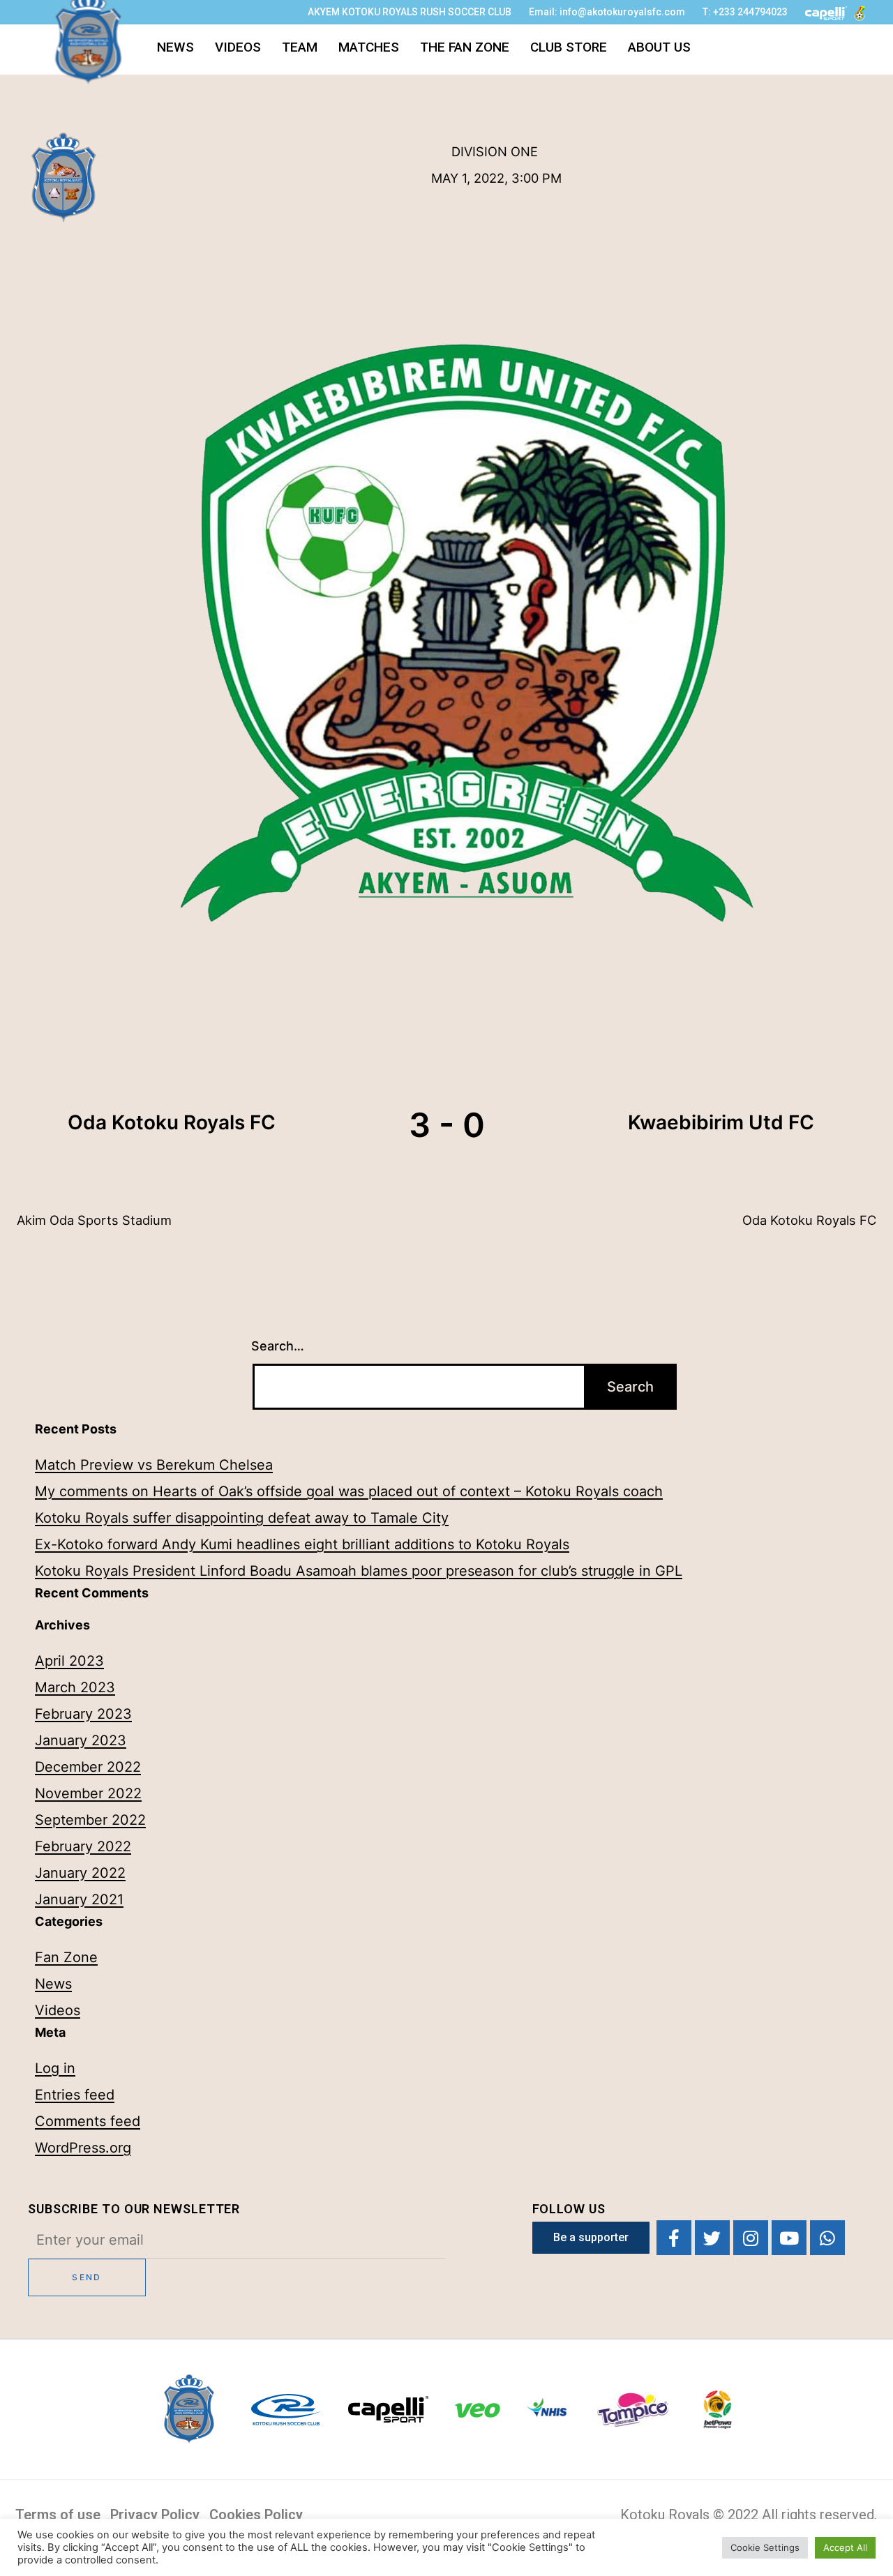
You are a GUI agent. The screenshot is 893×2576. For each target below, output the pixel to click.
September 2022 (90, 1820)
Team (300, 47)
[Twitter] (712, 2238)
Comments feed (88, 2121)
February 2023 (83, 1714)
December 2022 (88, 1767)
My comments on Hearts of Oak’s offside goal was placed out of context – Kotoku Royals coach (349, 1491)
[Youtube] (789, 2238)
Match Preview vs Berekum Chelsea (154, 1465)
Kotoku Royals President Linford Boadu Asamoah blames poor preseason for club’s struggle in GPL (359, 1571)
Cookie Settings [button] (765, 2547)
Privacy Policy (155, 2515)
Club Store (569, 47)
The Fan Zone (465, 47)
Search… (278, 1346)
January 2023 (81, 1740)
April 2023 (69, 1661)
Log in (55, 2068)
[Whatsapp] (827, 2238)
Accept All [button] (845, 2547)
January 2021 (79, 1899)
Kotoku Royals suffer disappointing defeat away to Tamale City (242, 1518)
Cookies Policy (256, 2515)
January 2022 (80, 1873)
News (175, 47)
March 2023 (75, 1687)
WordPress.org (83, 2148)
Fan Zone (66, 1957)
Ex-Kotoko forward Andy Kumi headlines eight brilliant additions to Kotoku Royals (302, 1544)
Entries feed (75, 2095)
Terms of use (58, 2515)
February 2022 (83, 1846)
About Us (659, 47)
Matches (369, 47)
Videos (238, 47)
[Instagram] (751, 2238)
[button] (591, 2238)
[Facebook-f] (674, 2238)
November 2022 (88, 1793)
